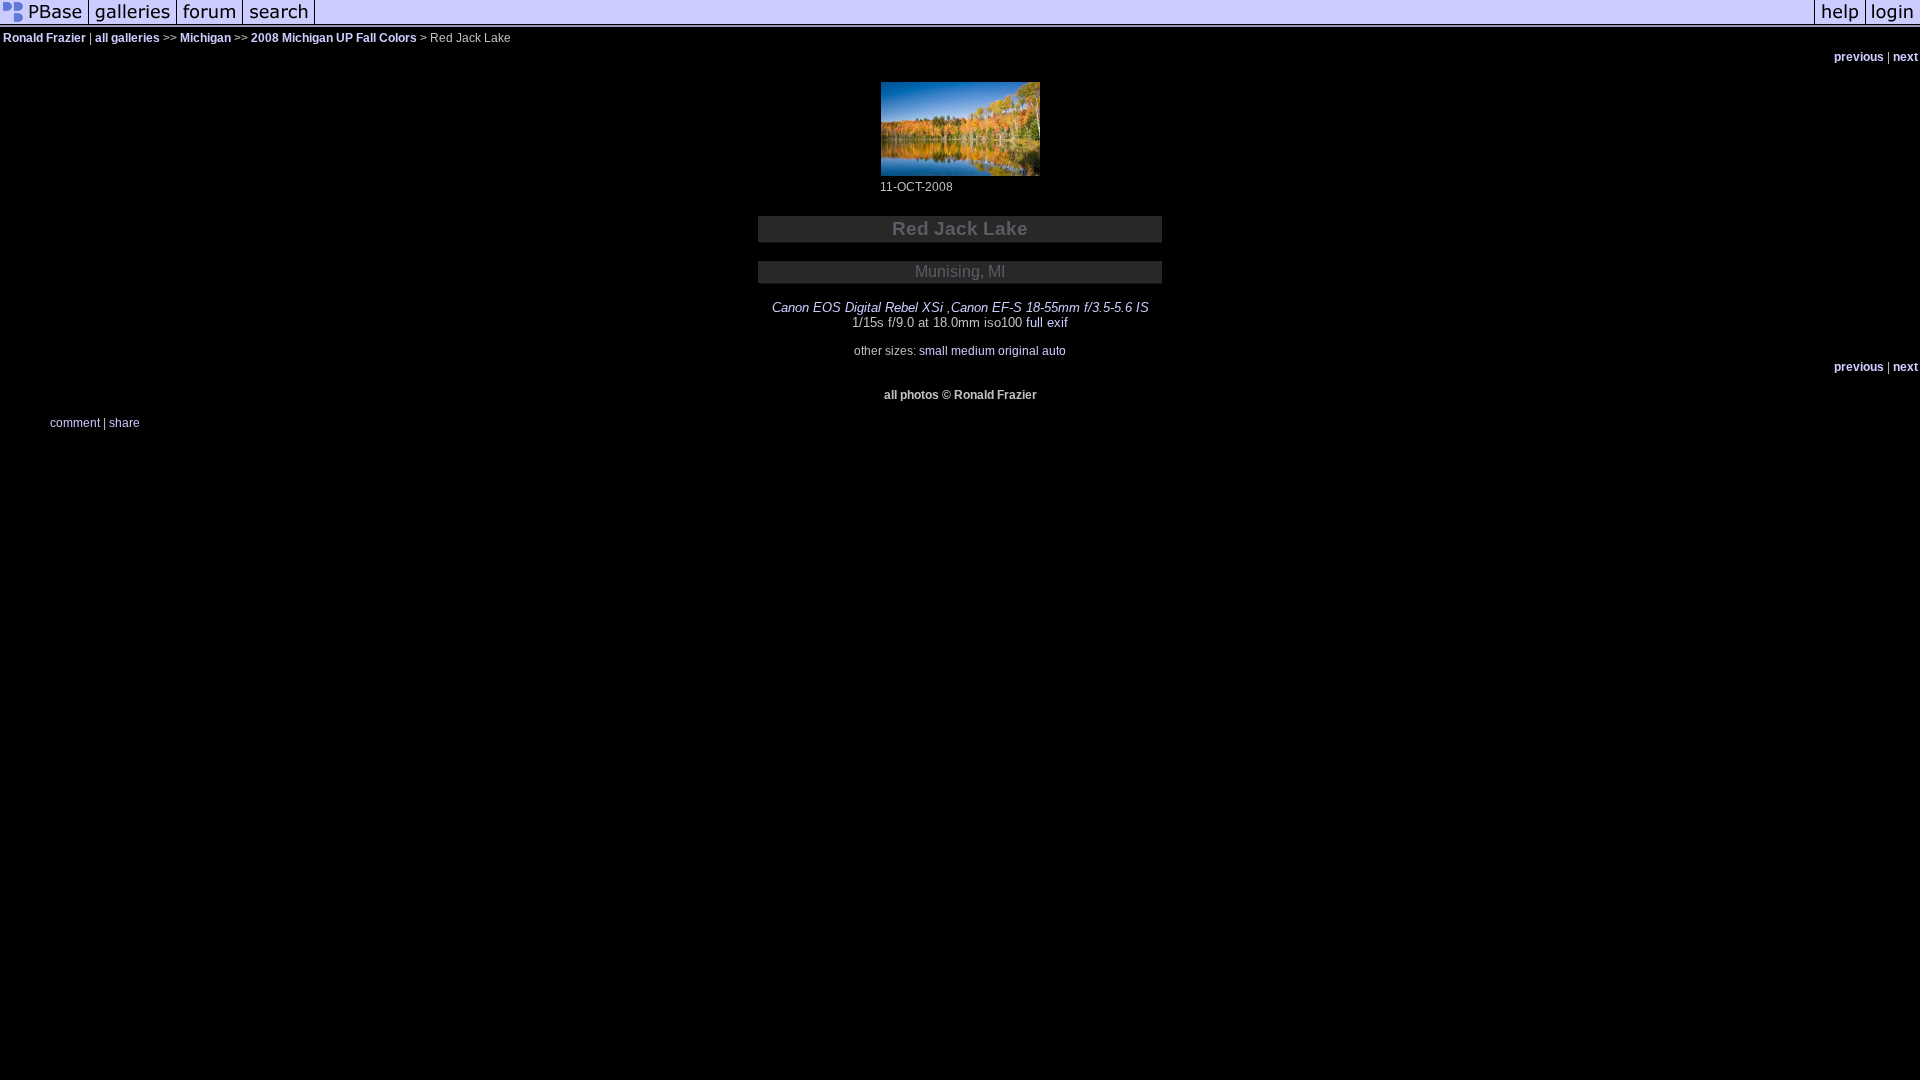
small (933, 351)
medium (973, 351)
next (1905, 57)
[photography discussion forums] (210, 24)
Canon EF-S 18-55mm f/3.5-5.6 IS (1050, 307)
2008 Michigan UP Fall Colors (334, 38)
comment (75, 423)
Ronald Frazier (44, 38)
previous (1859, 57)
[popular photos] (1064, 24)
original (1018, 351)
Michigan (205, 38)
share (124, 423)
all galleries (127, 38)
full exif (1047, 322)
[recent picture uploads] (133, 24)
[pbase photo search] (279, 24)
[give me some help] (1840, 24)
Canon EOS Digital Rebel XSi (857, 307)
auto (1054, 351)
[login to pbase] (1893, 24)
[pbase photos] (44, 24)
